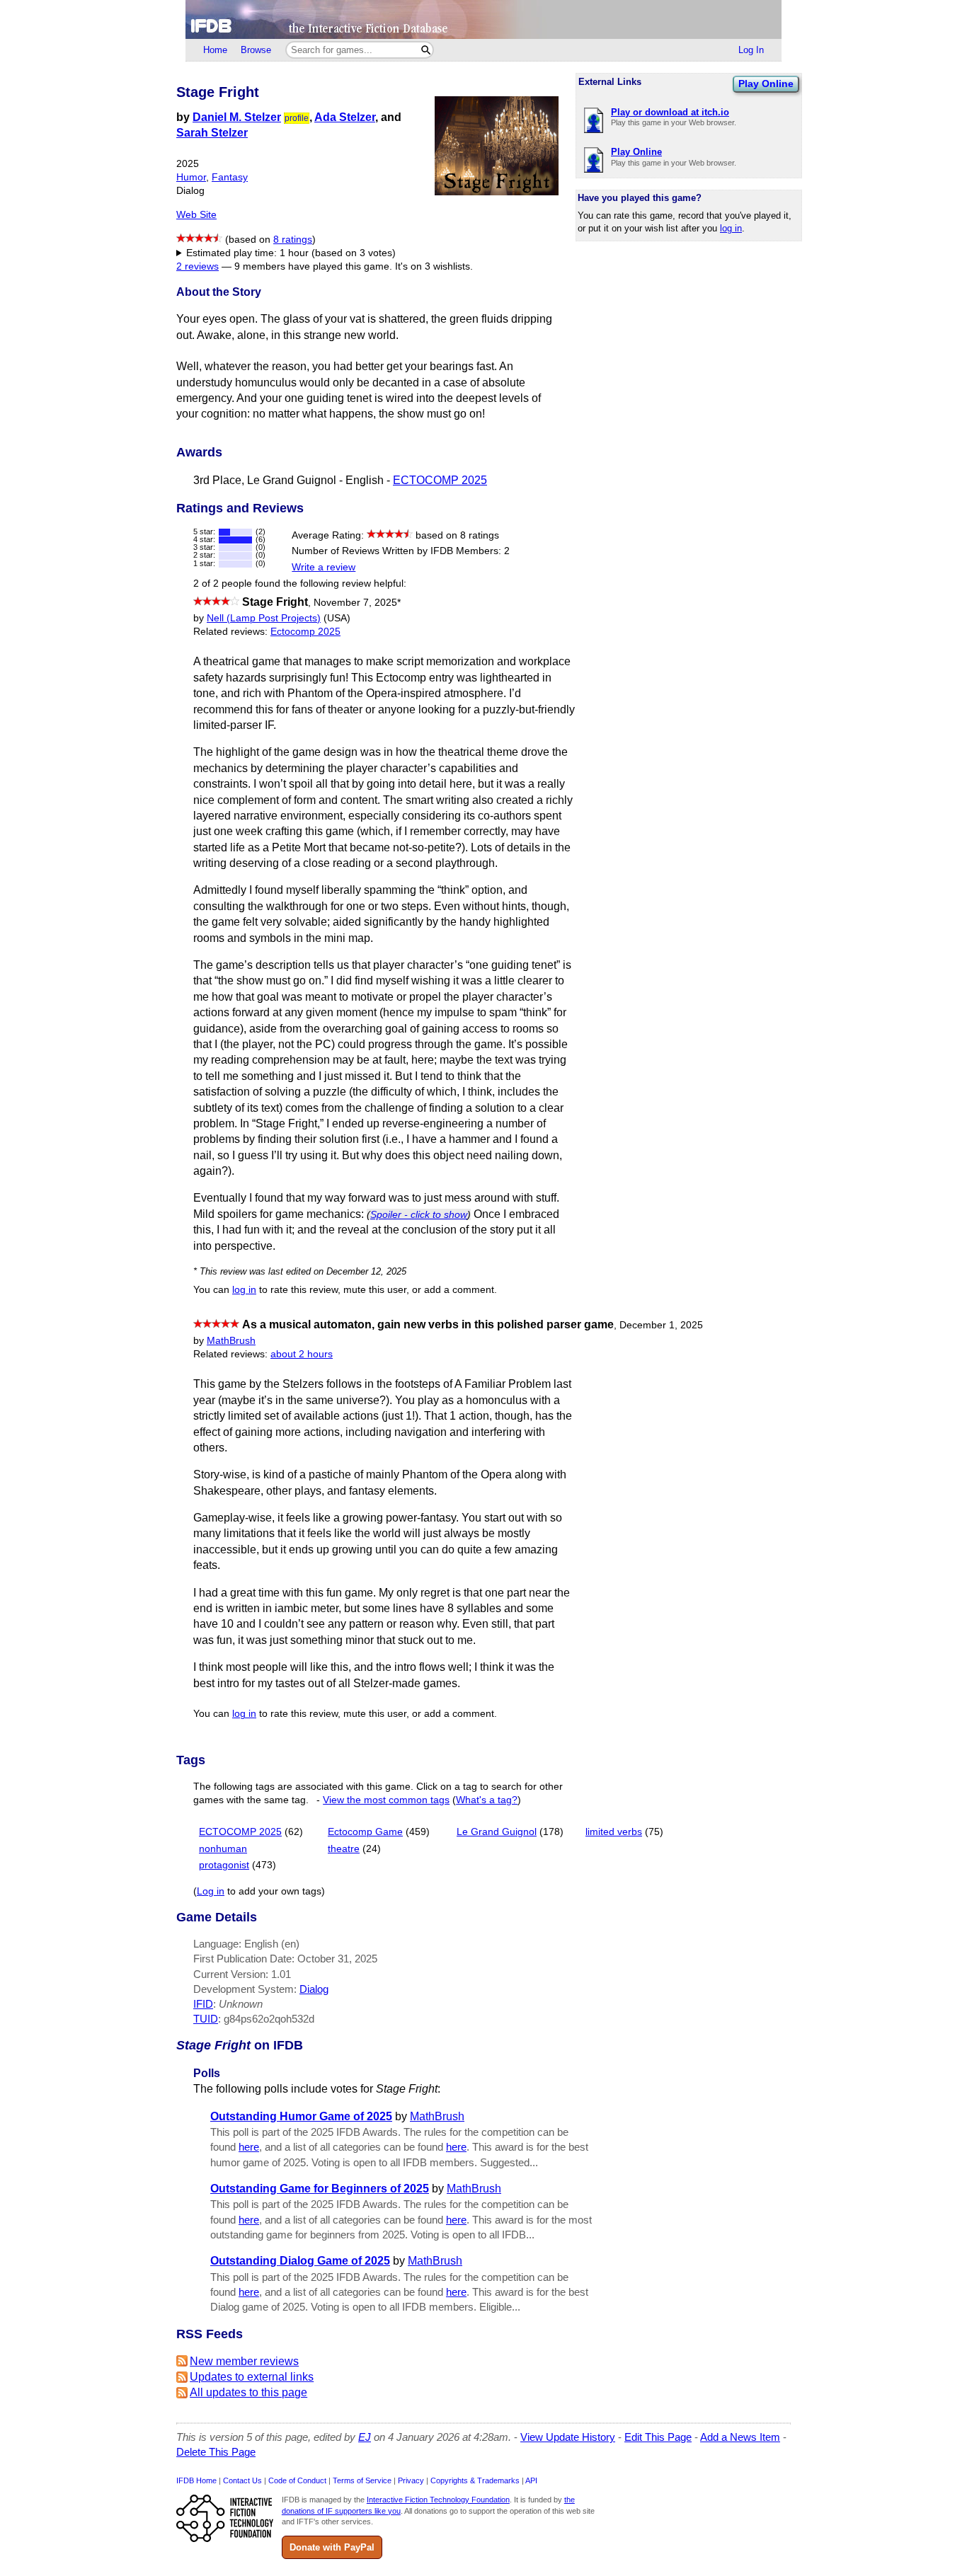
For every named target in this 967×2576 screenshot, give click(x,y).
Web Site (196, 215)
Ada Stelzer (345, 117)
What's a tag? (487, 1800)
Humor (191, 177)
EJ (365, 2437)
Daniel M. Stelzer (237, 117)
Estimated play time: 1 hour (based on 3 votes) (291, 253)
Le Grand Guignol (497, 1832)
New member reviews (244, 2361)
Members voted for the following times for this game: (297, 254)
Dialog (314, 1989)
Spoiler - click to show (419, 1214)
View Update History (568, 2437)
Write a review (324, 567)
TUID (206, 2019)
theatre (344, 1849)
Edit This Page (658, 2437)
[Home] (483, 19)
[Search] (426, 50)
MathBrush (231, 1341)
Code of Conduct (297, 2480)
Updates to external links (252, 2377)
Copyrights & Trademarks (475, 2480)
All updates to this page (248, 2392)
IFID (203, 2004)
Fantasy (230, 177)
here (249, 2147)
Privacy (411, 2480)
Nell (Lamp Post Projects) (264, 618)
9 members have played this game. (313, 266)
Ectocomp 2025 (305, 632)
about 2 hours (302, 1354)
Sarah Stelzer (212, 133)
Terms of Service (362, 2480)
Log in (211, 1891)
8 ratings (293, 240)
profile (297, 118)
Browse (256, 50)
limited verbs (614, 1832)
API (531, 2480)
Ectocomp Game (365, 1832)
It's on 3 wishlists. (434, 266)
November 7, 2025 (357, 603)
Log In (751, 50)
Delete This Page (216, 2452)
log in (731, 228)
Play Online (766, 84)
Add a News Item (740, 2437)
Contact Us (242, 2480)
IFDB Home (196, 2480)
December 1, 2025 (661, 1325)
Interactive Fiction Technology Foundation (438, 2500)
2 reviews (198, 266)
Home (215, 50)
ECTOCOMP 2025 (440, 480)
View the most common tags (386, 1800)
